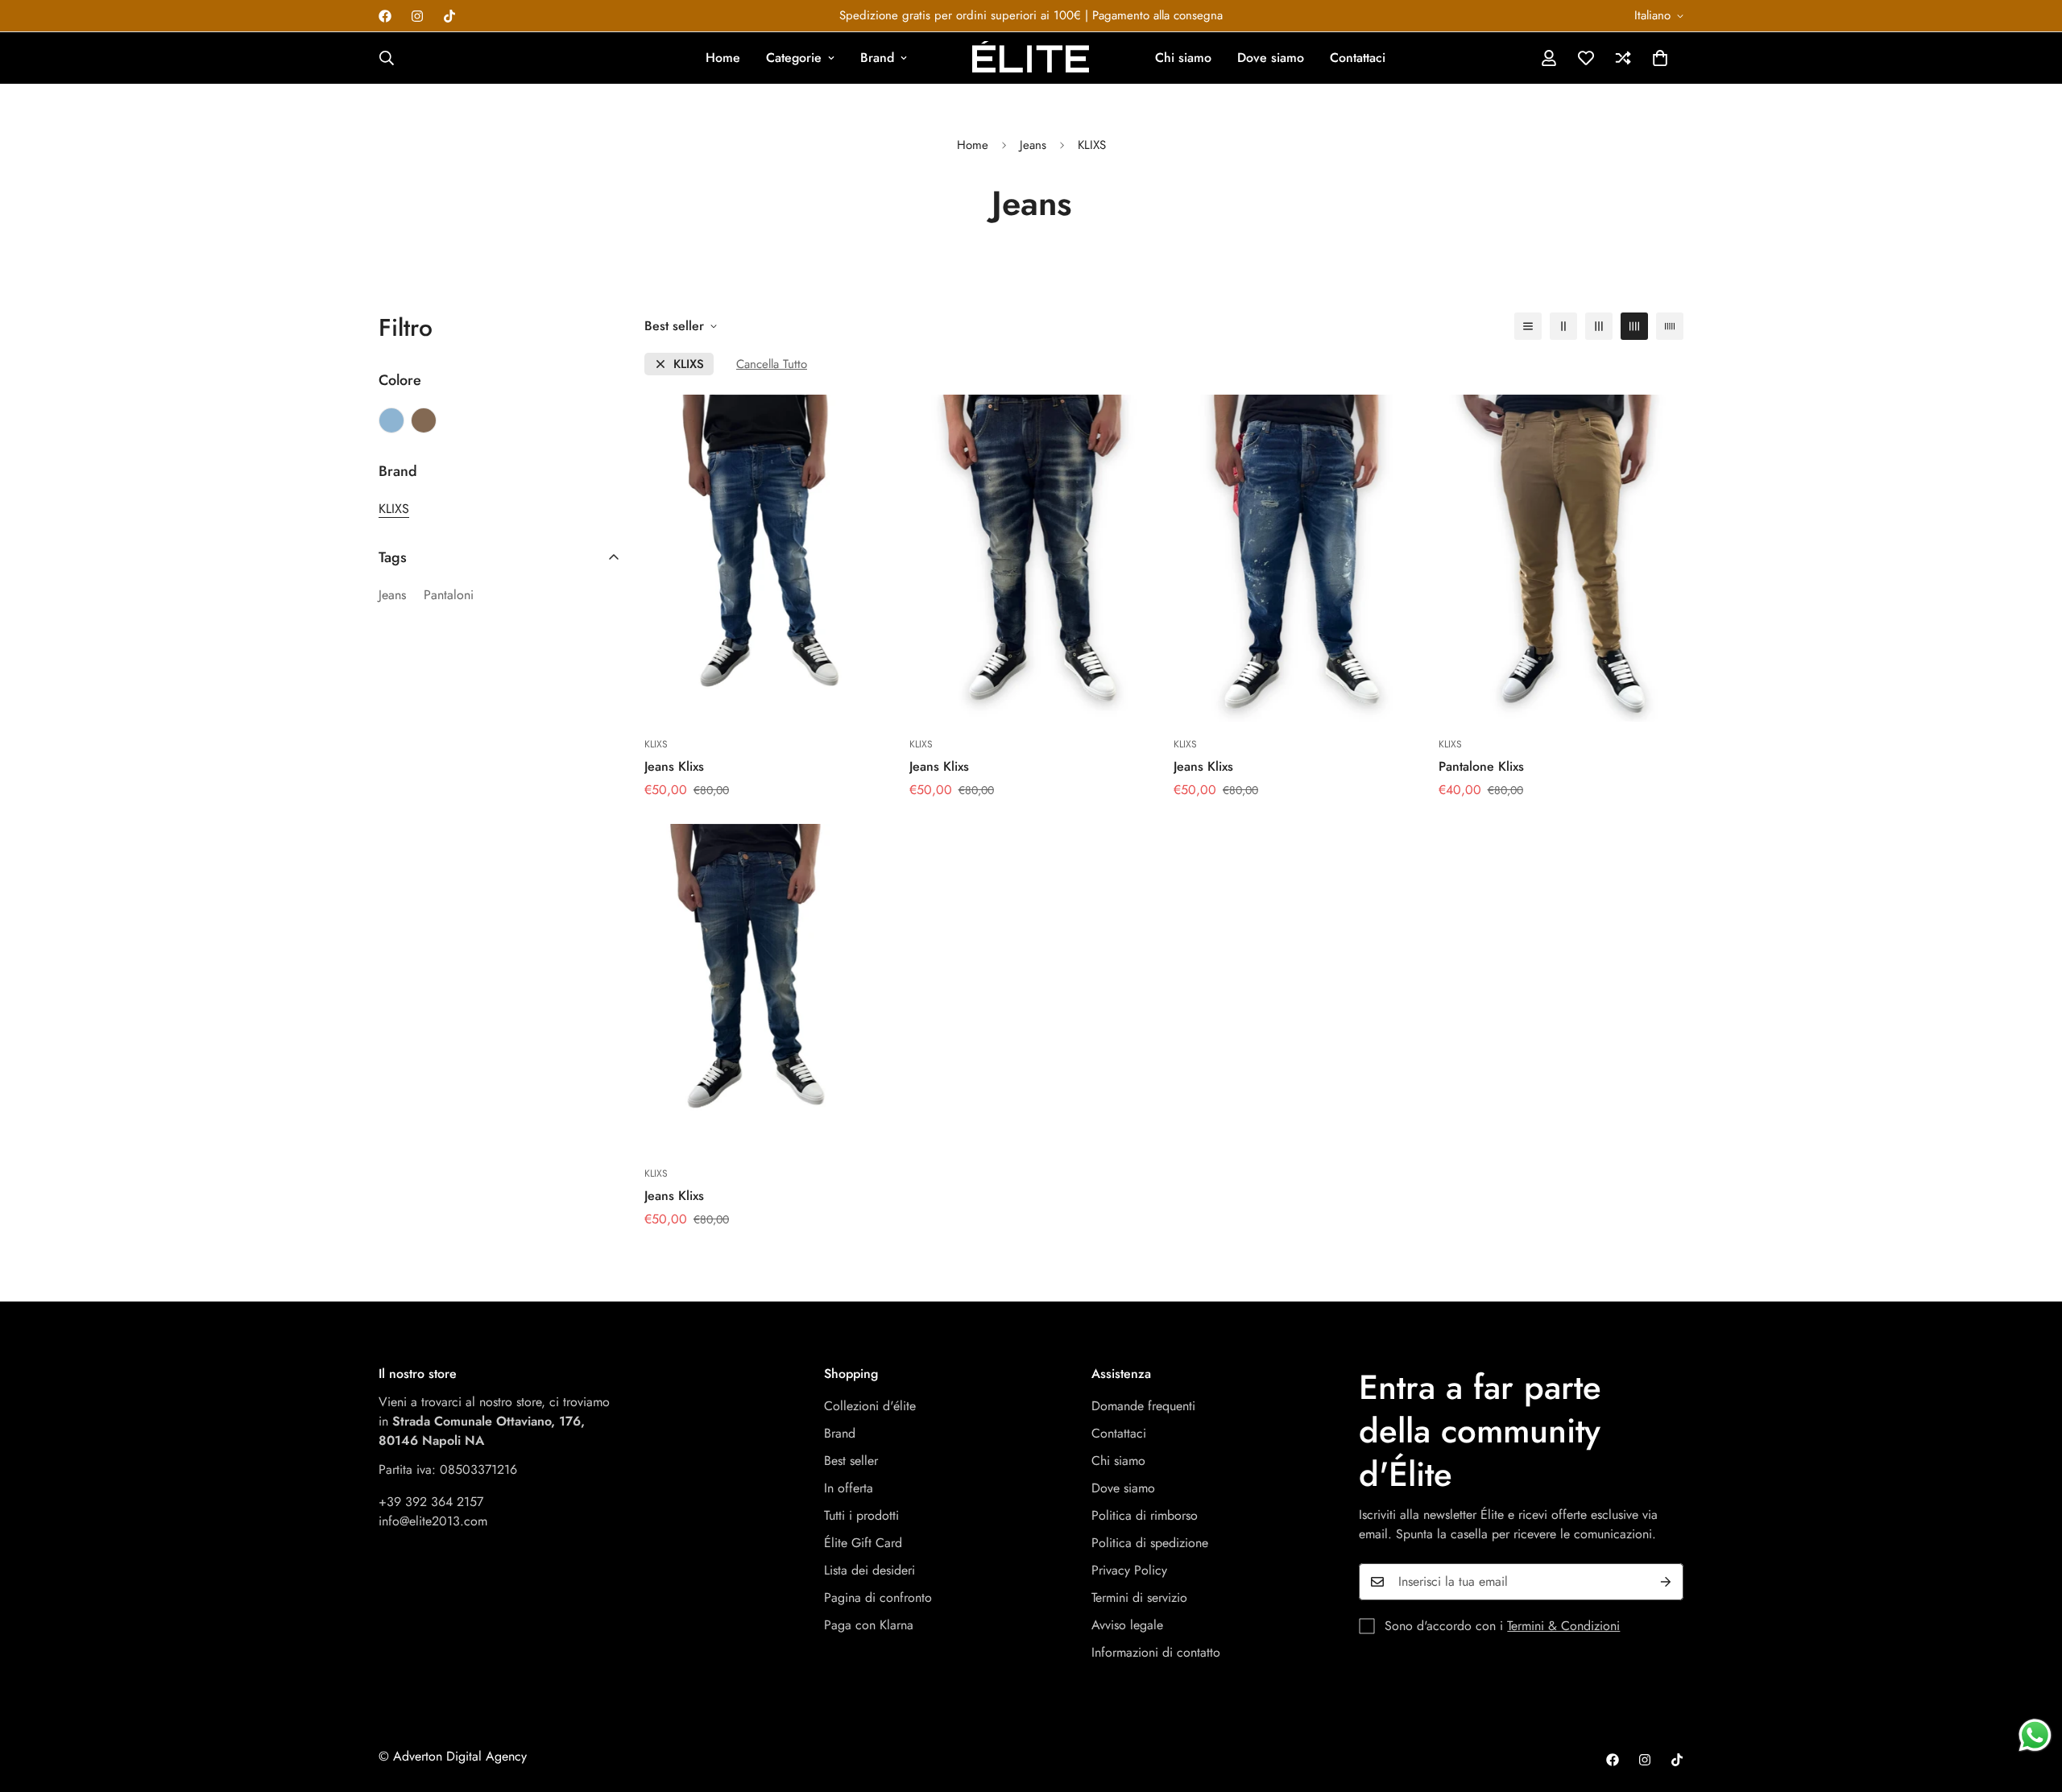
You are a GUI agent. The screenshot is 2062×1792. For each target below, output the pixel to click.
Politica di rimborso (1145, 1515)
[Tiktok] (449, 16)
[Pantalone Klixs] (1561, 558)
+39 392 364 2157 (431, 1502)
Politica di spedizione (1150, 1543)
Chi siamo (1183, 58)
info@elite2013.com (433, 1521)
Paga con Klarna (869, 1625)
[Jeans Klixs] (767, 558)
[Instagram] (417, 16)
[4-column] (1634, 326)
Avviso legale (1127, 1625)
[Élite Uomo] (1031, 58)
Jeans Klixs (674, 766)
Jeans (1033, 145)
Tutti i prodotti (861, 1515)
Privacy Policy (1129, 1570)
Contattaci (1358, 58)
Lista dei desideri (870, 1570)
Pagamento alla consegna (1157, 15)
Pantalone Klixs (1481, 766)
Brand (877, 58)
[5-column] (1670, 326)
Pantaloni (449, 595)
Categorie (794, 58)
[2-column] (1563, 326)
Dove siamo (1271, 58)
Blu (391, 420)
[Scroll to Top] (2031, 1704)
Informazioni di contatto (1156, 1652)
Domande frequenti (1143, 1406)
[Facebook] (385, 16)
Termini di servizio (1139, 1597)
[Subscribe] (1666, 1582)
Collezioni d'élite (870, 1406)
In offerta (849, 1488)
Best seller (851, 1461)
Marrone (424, 420)
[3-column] (1599, 326)
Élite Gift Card (863, 1543)
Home (723, 58)
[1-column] (1528, 326)
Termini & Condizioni (1563, 1626)
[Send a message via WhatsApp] (2035, 1735)
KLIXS (689, 364)
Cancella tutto (772, 364)
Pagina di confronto (878, 1597)
